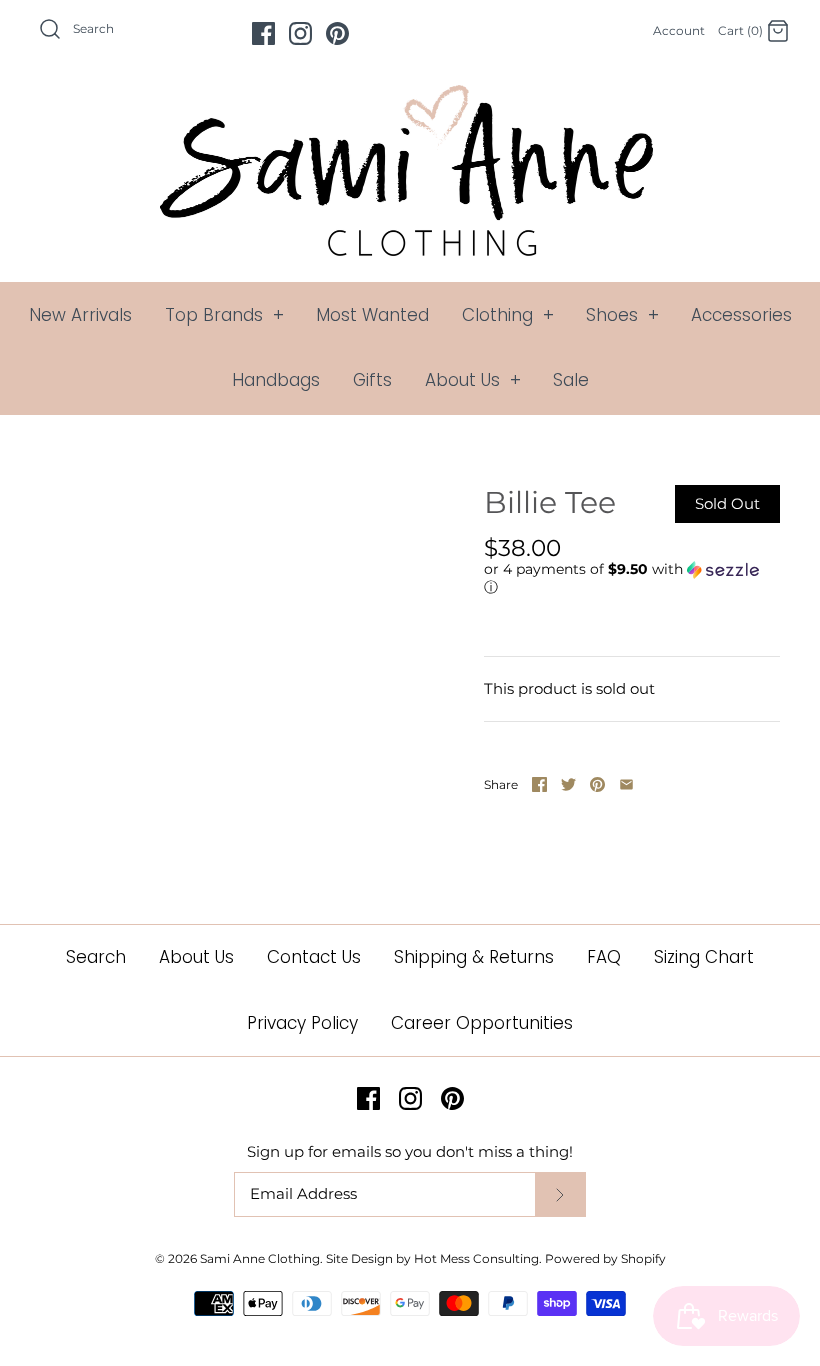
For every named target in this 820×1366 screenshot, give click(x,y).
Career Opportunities (482, 1023)
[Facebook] (263, 33)
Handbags (276, 380)
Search (96, 957)
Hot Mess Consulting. (478, 1258)
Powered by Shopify (605, 1258)
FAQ (604, 957)
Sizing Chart (704, 957)
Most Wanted (372, 315)
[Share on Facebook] (539, 784)
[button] (627, 578)
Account (679, 30)
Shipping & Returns (474, 957)
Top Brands (224, 315)
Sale (571, 380)
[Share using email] (626, 784)
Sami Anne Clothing (260, 1258)
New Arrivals (80, 315)
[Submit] (560, 1194)
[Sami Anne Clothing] (410, 96)
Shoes (622, 315)
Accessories (741, 315)
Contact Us (314, 957)
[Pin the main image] (597, 784)
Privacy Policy (302, 1023)
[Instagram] (300, 33)
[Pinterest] (337, 33)
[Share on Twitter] (568, 784)
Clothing (508, 315)
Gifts (372, 380)
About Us (473, 380)
